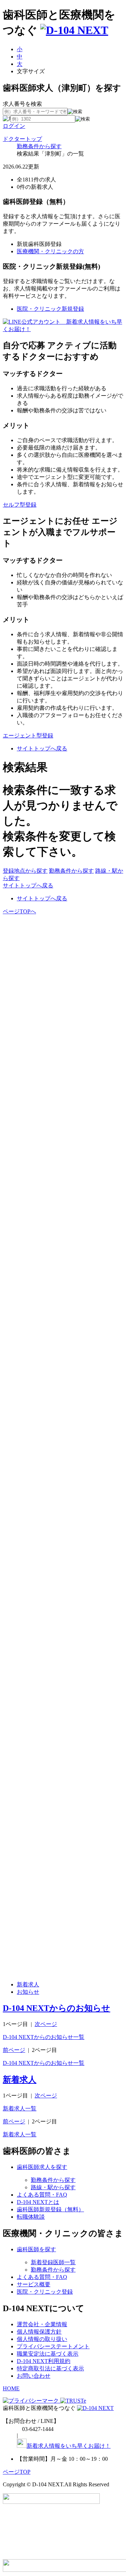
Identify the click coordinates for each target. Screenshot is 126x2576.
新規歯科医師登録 (39, 244)
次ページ (46, 2024)
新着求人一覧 (20, 2108)
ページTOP (17, 2472)
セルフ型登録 (20, 505)
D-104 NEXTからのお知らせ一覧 (44, 2037)
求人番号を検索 (22, 104)
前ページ (14, 2050)
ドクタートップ (22, 139)
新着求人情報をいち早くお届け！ (69, 2446)
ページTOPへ (19, 911)
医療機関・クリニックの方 (50, 251)
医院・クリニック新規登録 (50, 309)
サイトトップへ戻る (42, 748)
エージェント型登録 (28, 736)
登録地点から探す (25, 871)
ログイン (14, 126)
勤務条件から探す (39, 146)
